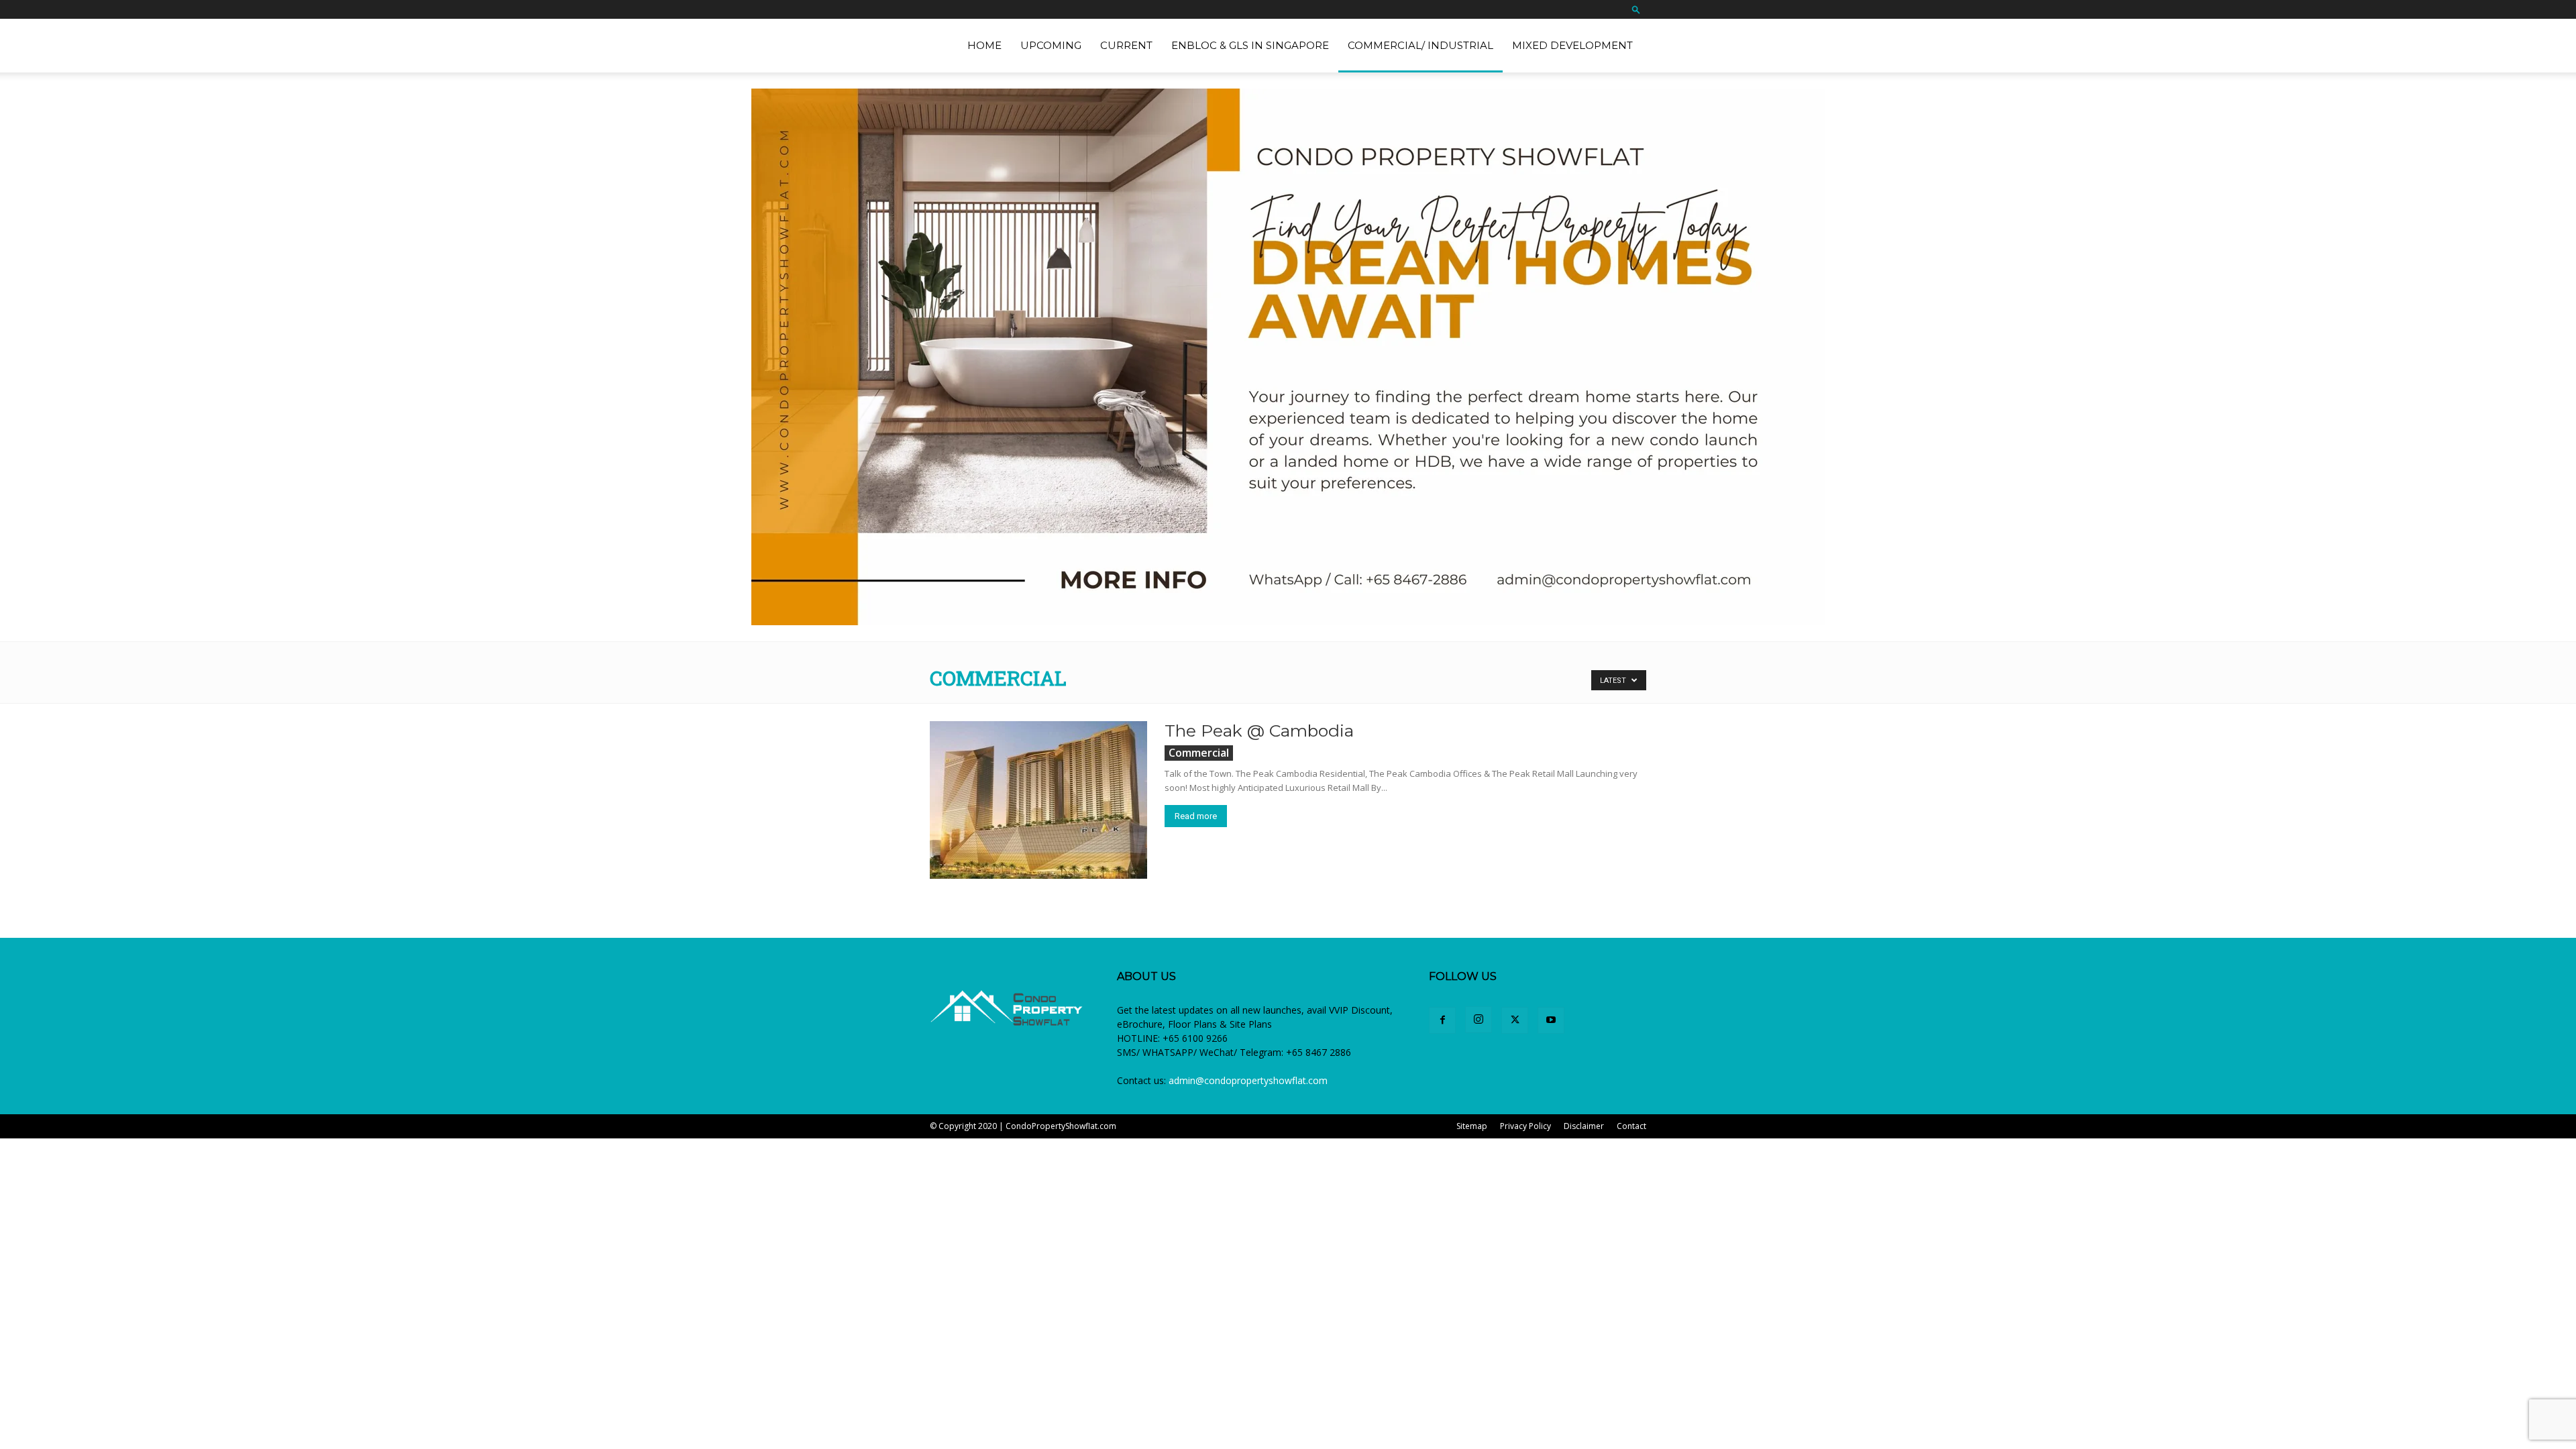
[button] (1636, 9)
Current (1126, 45)
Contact (1631, 1126)
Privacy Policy (1525, 1126)
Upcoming (1051, 45)
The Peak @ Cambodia (1259, 731)
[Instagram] (1479, 1020)
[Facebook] (1442, 1020)
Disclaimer (1584, 1126)
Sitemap (1472, 1126)
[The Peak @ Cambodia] (1038, 800)
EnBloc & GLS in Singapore (1250, 45)
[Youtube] (1551, 1020)
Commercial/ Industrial (1420, 45)
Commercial (1199, 753)
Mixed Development (1572, 45)
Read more (1196, 816)
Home (984, 45)
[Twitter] (1515, 1020)
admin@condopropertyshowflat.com (1248, 1080)
